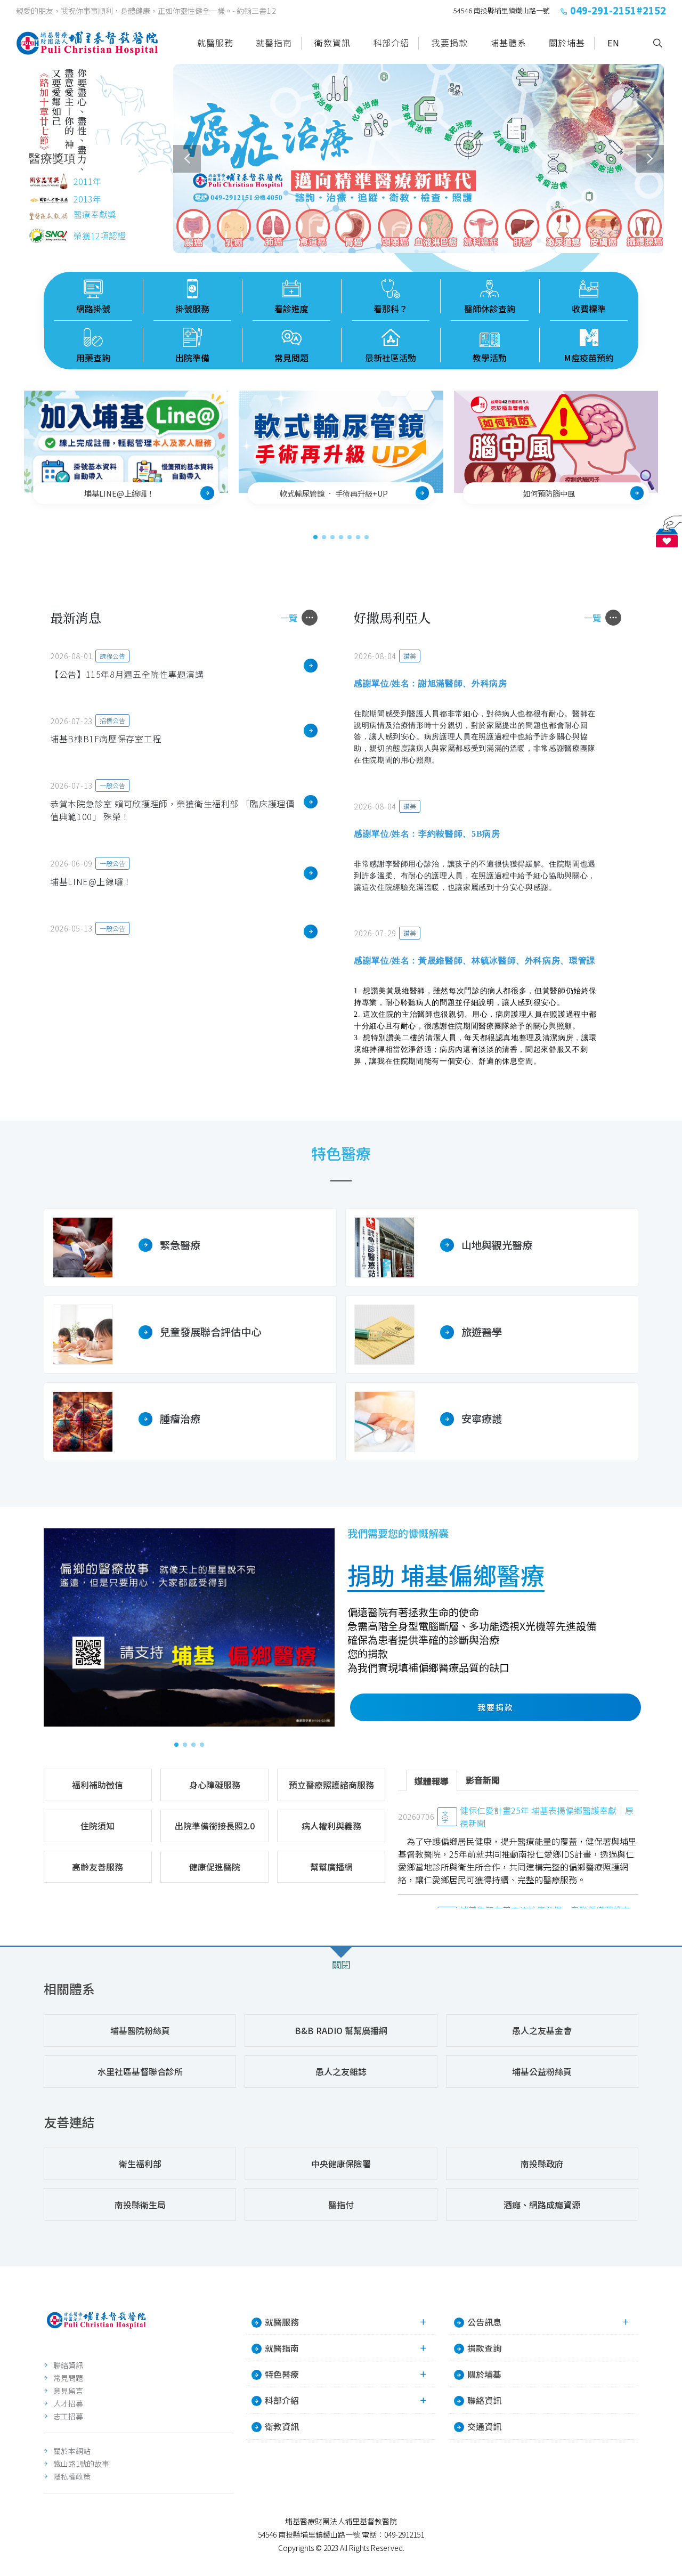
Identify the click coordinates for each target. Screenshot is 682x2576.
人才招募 (68, 2403)
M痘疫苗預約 (589, 358)
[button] (187, 159)
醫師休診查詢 (490, 309)
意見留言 (68, 2391)
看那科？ (391, 309)
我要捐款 (496, 1707)
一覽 (289, 618)
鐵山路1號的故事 (81, 2464)
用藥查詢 (93, 358)
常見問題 (291, 358)
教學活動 (490, 358)
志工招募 (68, 2416)
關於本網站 (72, 2451)
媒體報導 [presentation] (432, 1781)
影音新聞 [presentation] (483, 1780)
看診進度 (291, 309)
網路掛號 (93, 309)
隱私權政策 (72, 2476)
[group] (419, 159)
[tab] (432, 1780)
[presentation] (668, 455)
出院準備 (192, 358)
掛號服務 (192, 309)
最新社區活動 (391, 358)
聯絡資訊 (68, 2365)
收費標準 (589, 309)
